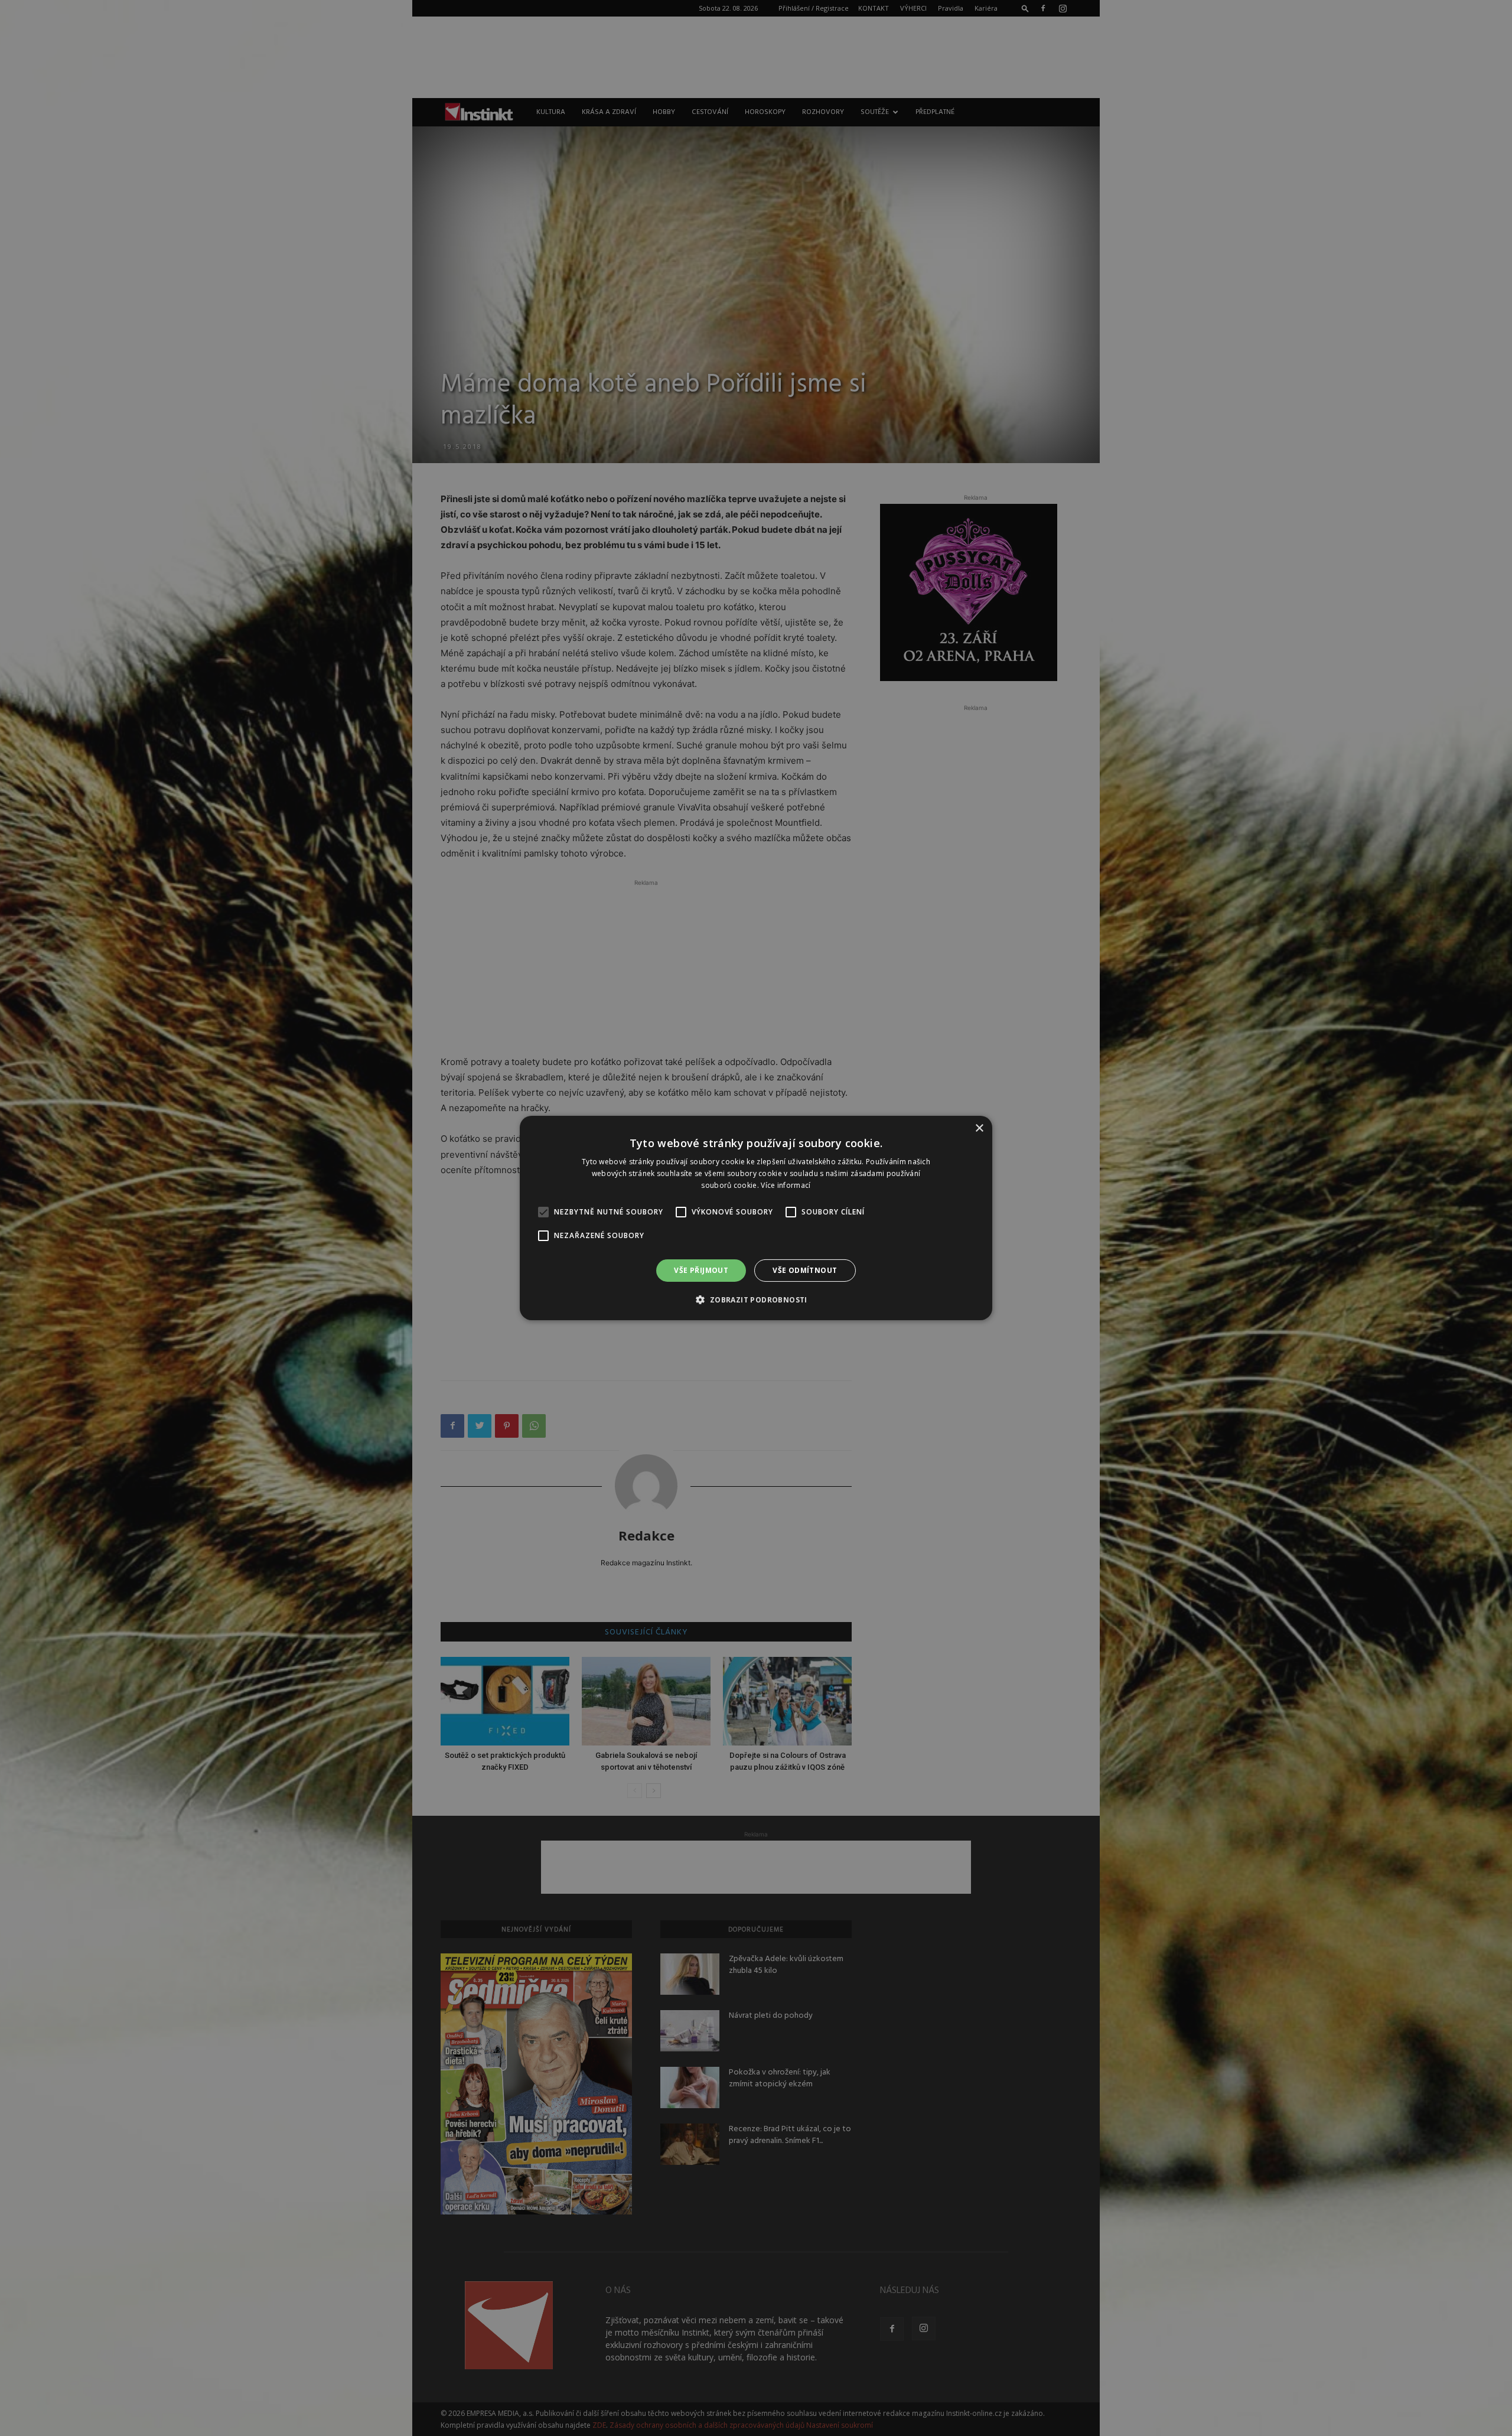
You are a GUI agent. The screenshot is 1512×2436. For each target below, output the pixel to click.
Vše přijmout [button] (701, 1270)
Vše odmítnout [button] (805, 1270)
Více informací (786, 1185)
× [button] (979, 1129)
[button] (756, 1300)
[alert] (756, 1218)
